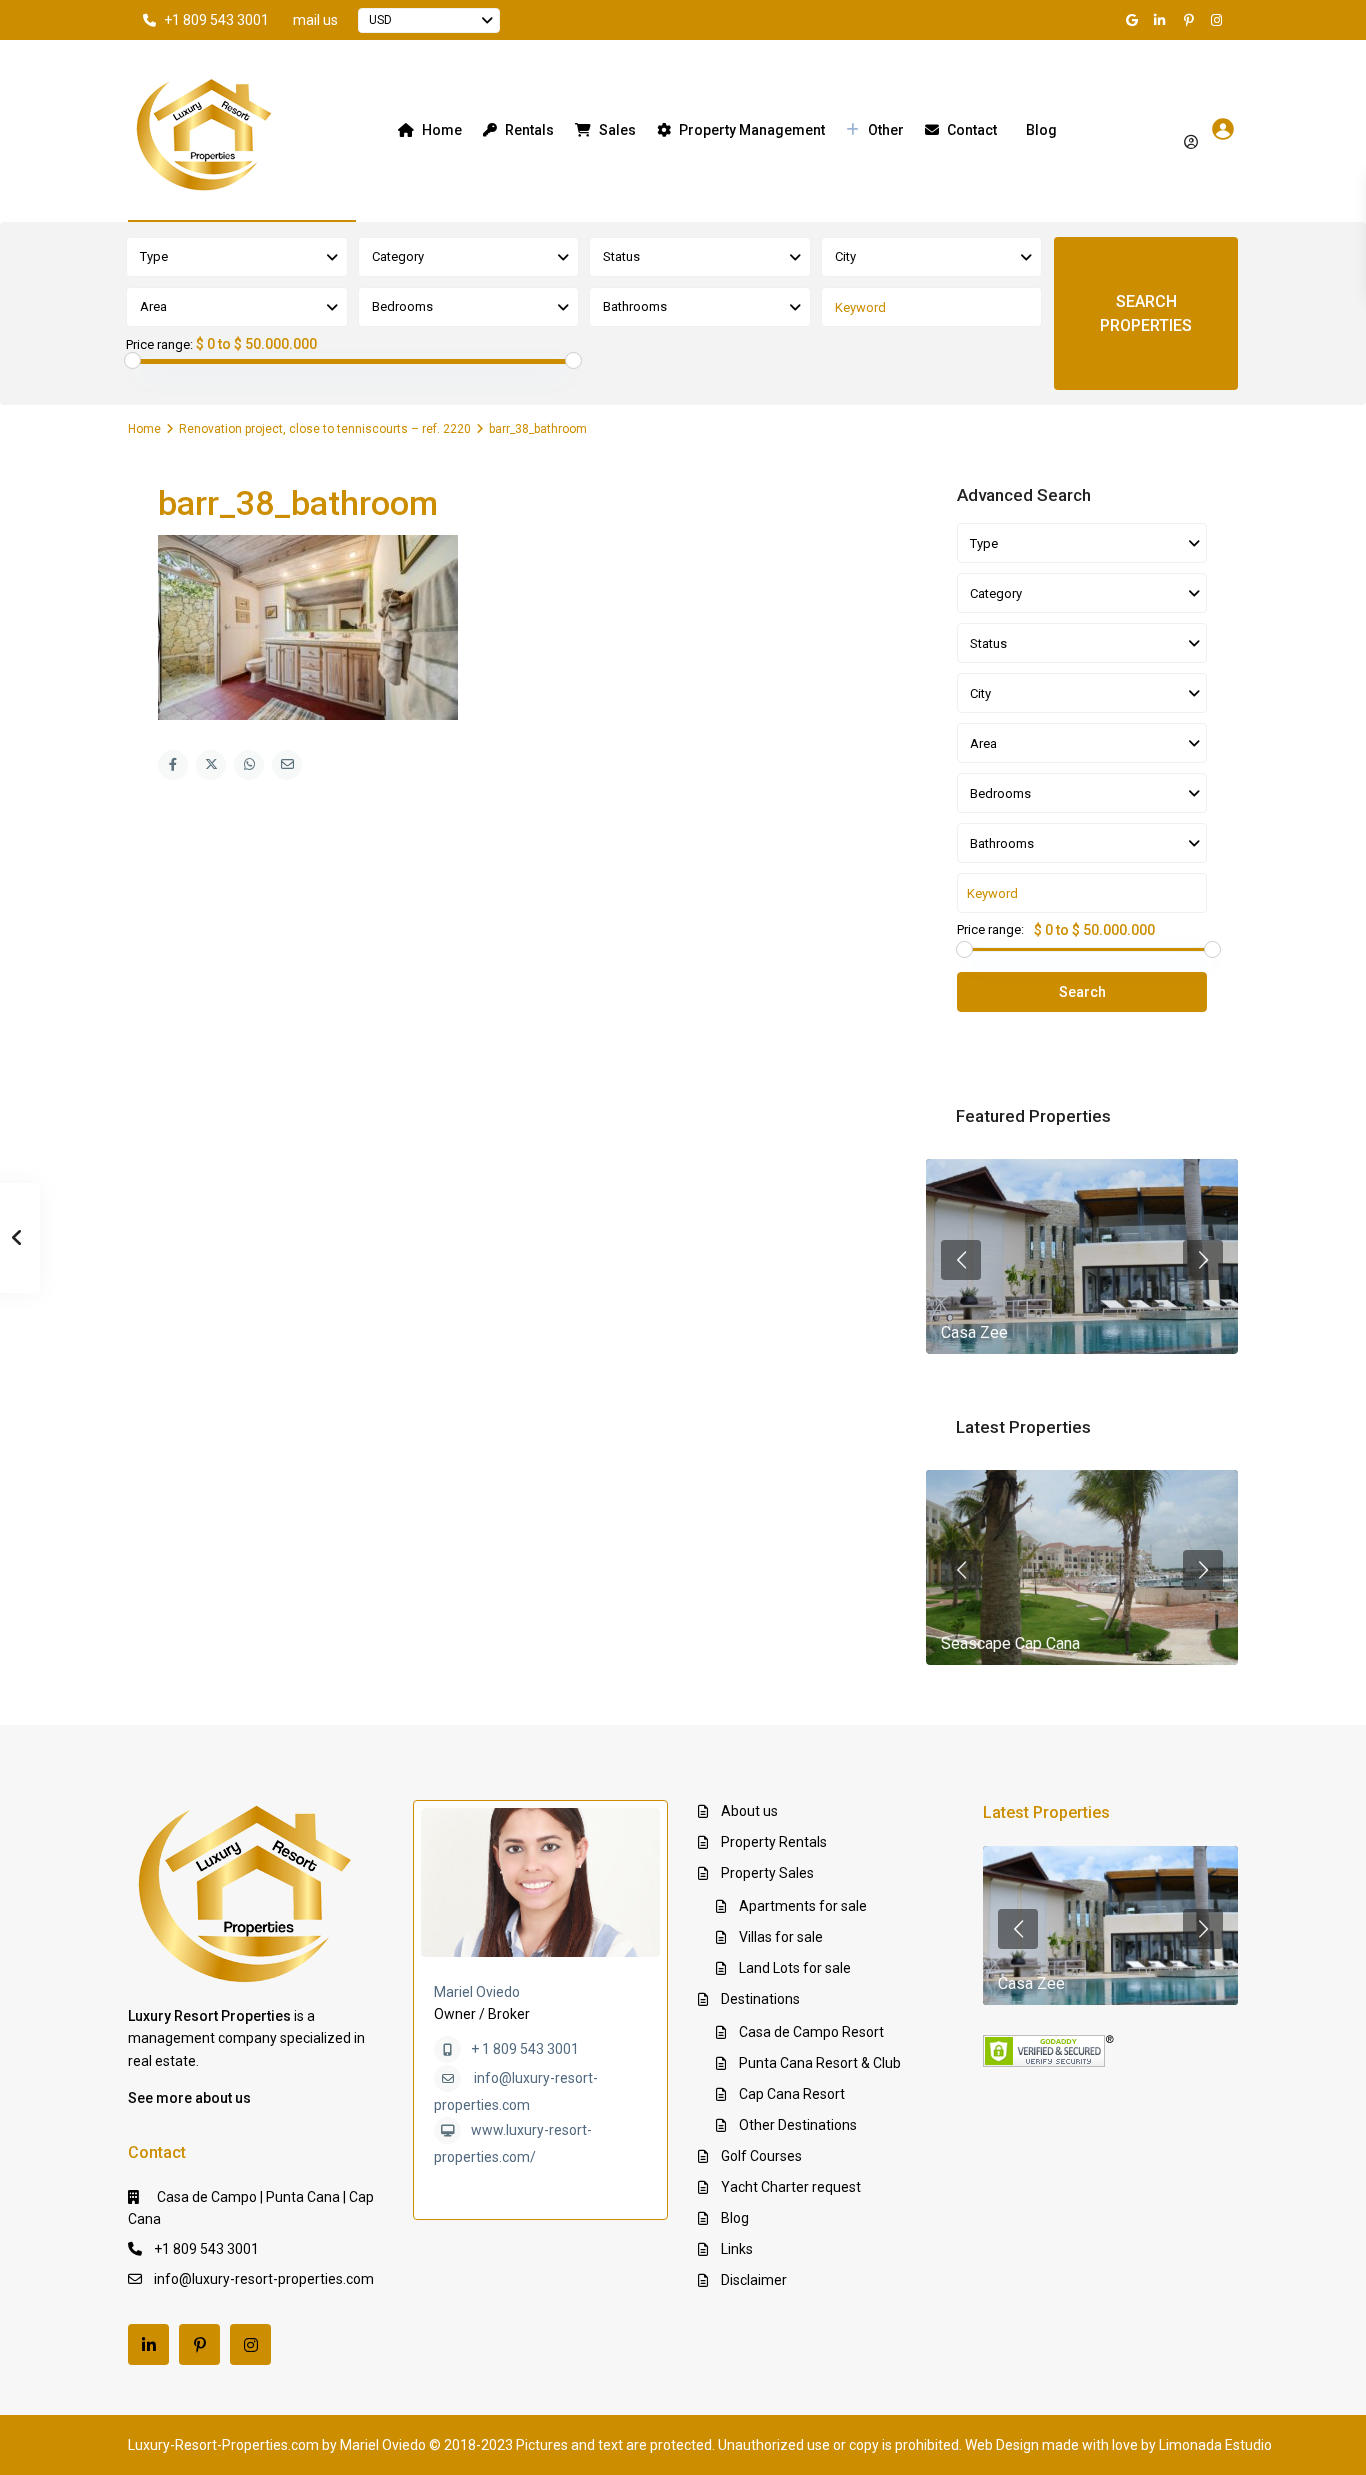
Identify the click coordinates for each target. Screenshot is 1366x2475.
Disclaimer (754, 2280)
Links (737, 2249)
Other (886, 130)
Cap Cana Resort (792, 2094)
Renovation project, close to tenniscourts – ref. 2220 (325, 429)
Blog (1041, 130)
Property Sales (767, 1873)
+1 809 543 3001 (216, 20)
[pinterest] (1191, 20)
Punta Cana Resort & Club (820, 2063)
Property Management (752, 130)
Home (442, 130)
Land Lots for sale (795, 1968)
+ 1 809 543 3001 (525, 2049)
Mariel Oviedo (477, 1992)
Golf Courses (761, 2156)
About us (749, 1811)
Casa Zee (974, 1332)
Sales (617, 130)
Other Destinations (798, 2125)
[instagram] (1219, 20)
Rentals (529, 130)
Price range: (159, 345)
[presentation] (961, 1260)
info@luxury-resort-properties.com (264, 2279)
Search (1082, 992)
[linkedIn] (1163, 20)
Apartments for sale (803, 1906)
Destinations (760, 1999)
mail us (315, 20)
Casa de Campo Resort (811, 2032)
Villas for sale (781, 1937)
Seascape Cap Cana (1010, 1643)
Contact (972, 130)
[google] (1135, 20)
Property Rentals (774, 1842)
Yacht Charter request (791, 2187)
